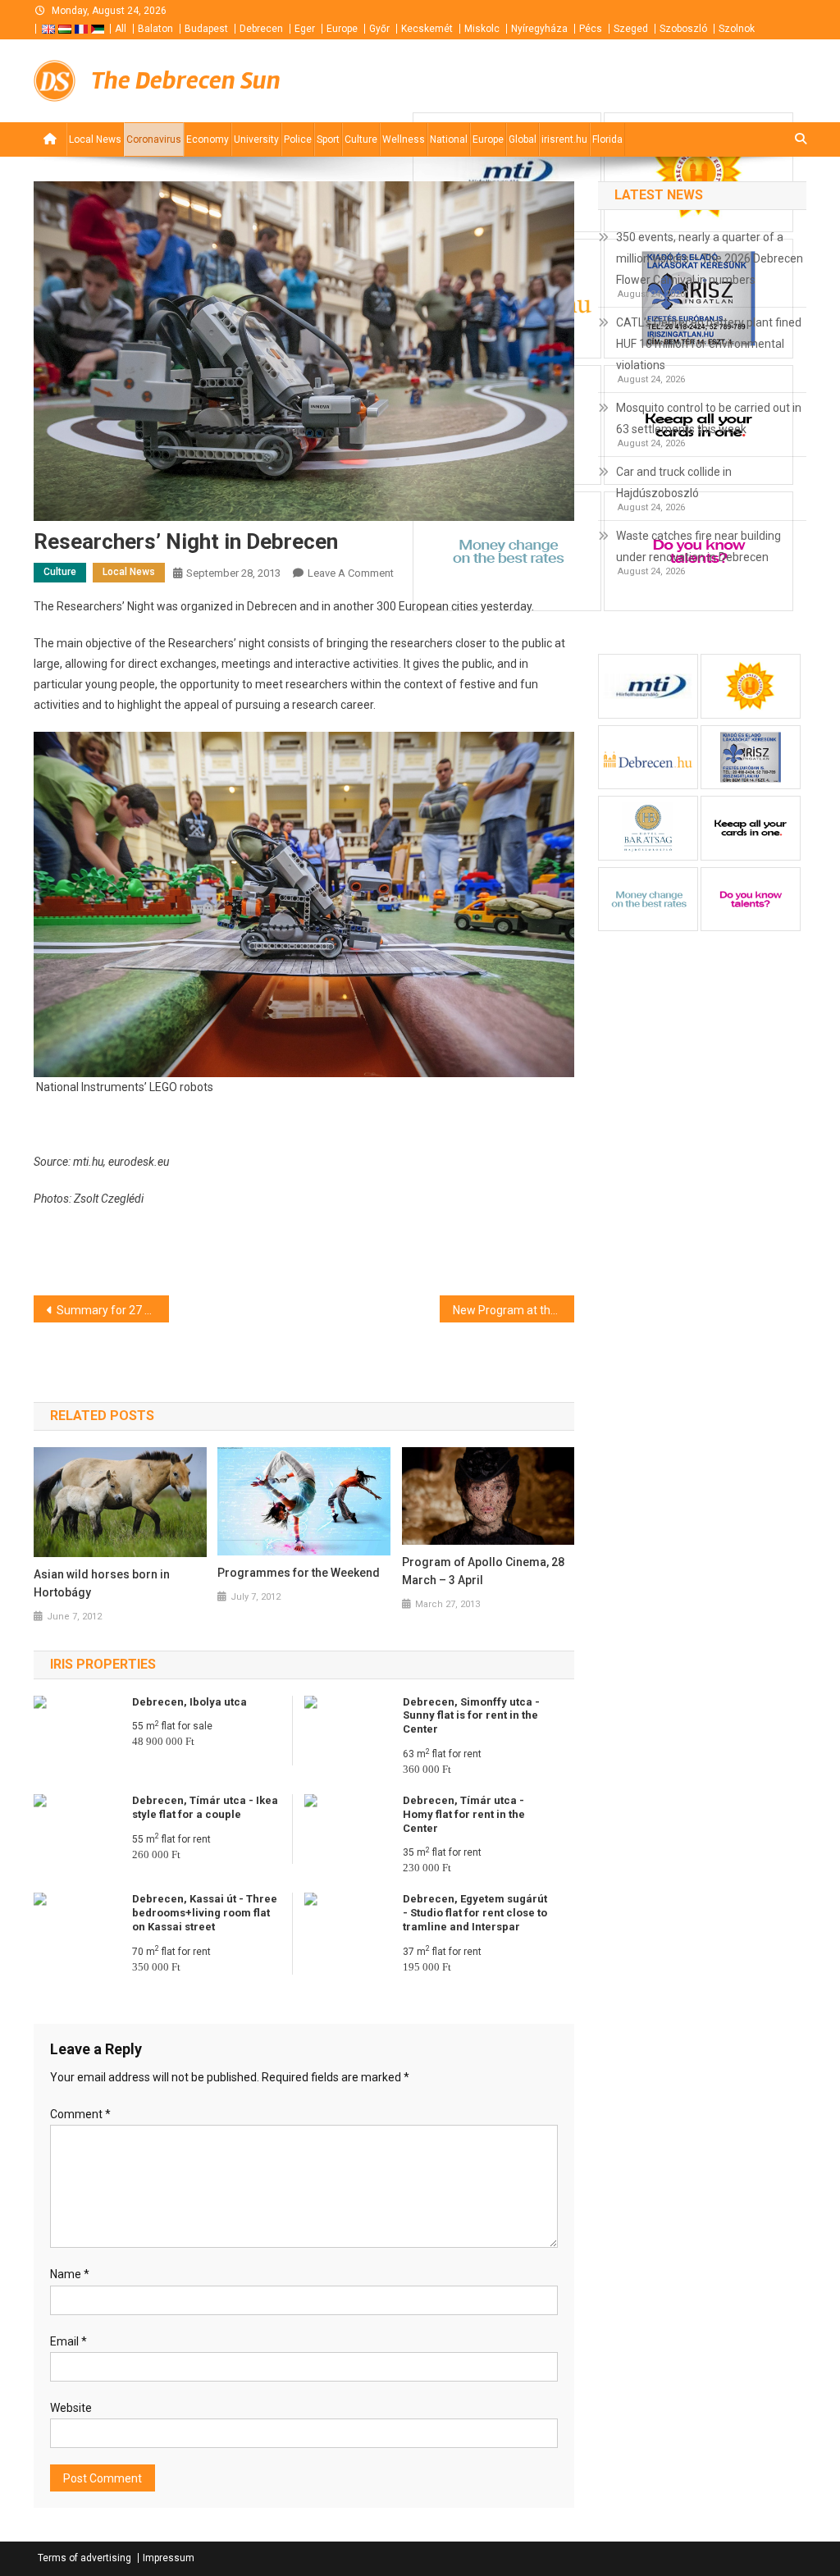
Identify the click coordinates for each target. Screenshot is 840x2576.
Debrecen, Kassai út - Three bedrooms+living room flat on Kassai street (205, 1913)
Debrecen (261, 29)
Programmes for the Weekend (299, 1573)
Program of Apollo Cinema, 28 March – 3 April (483, 1571)
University (256, 139)
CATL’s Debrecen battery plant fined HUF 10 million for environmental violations (709, 344)
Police (298, 139)
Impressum (169, 2558)
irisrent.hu (564, 139)
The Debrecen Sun (186, 80)
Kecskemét (427, 29)
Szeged (631, 29)
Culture (361, 139)
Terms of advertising (84, 2558)
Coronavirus (154, 139)
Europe (342, 29)
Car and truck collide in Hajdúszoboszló (674, 482)
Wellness (404, 139)
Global (523, 139)
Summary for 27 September (113, 1310)
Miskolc (482, 29)
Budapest (206, 29)
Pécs (591, 29)
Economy (208, 139)
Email (68, 2341)
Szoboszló (683, 29)
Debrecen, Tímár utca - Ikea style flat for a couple (205, 1807)
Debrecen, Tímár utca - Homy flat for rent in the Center (464, 1814)
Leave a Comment (351, 573)
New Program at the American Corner (514, 1310)
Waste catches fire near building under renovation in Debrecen (698, 546)
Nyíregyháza (539, 29)
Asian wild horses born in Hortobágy (102, 1583)
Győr (379, 29)
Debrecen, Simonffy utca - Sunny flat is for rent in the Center (471, 1716)
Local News (95, 139)
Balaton (155, 29)
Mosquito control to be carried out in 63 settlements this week (709, 418)
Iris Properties (103, 1664)
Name (70, 2274)
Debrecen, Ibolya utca (189, 1702)
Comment (80, 2114)
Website (71, 2408)
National (449, 139)
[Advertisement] (609, 81)
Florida (607, 139)
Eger (305, 29)
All (121, 29)
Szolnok (737, 29)
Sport (328, 139)
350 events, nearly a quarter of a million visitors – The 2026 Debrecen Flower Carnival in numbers (710, 258)
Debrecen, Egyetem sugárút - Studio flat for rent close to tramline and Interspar (475, 1913)
